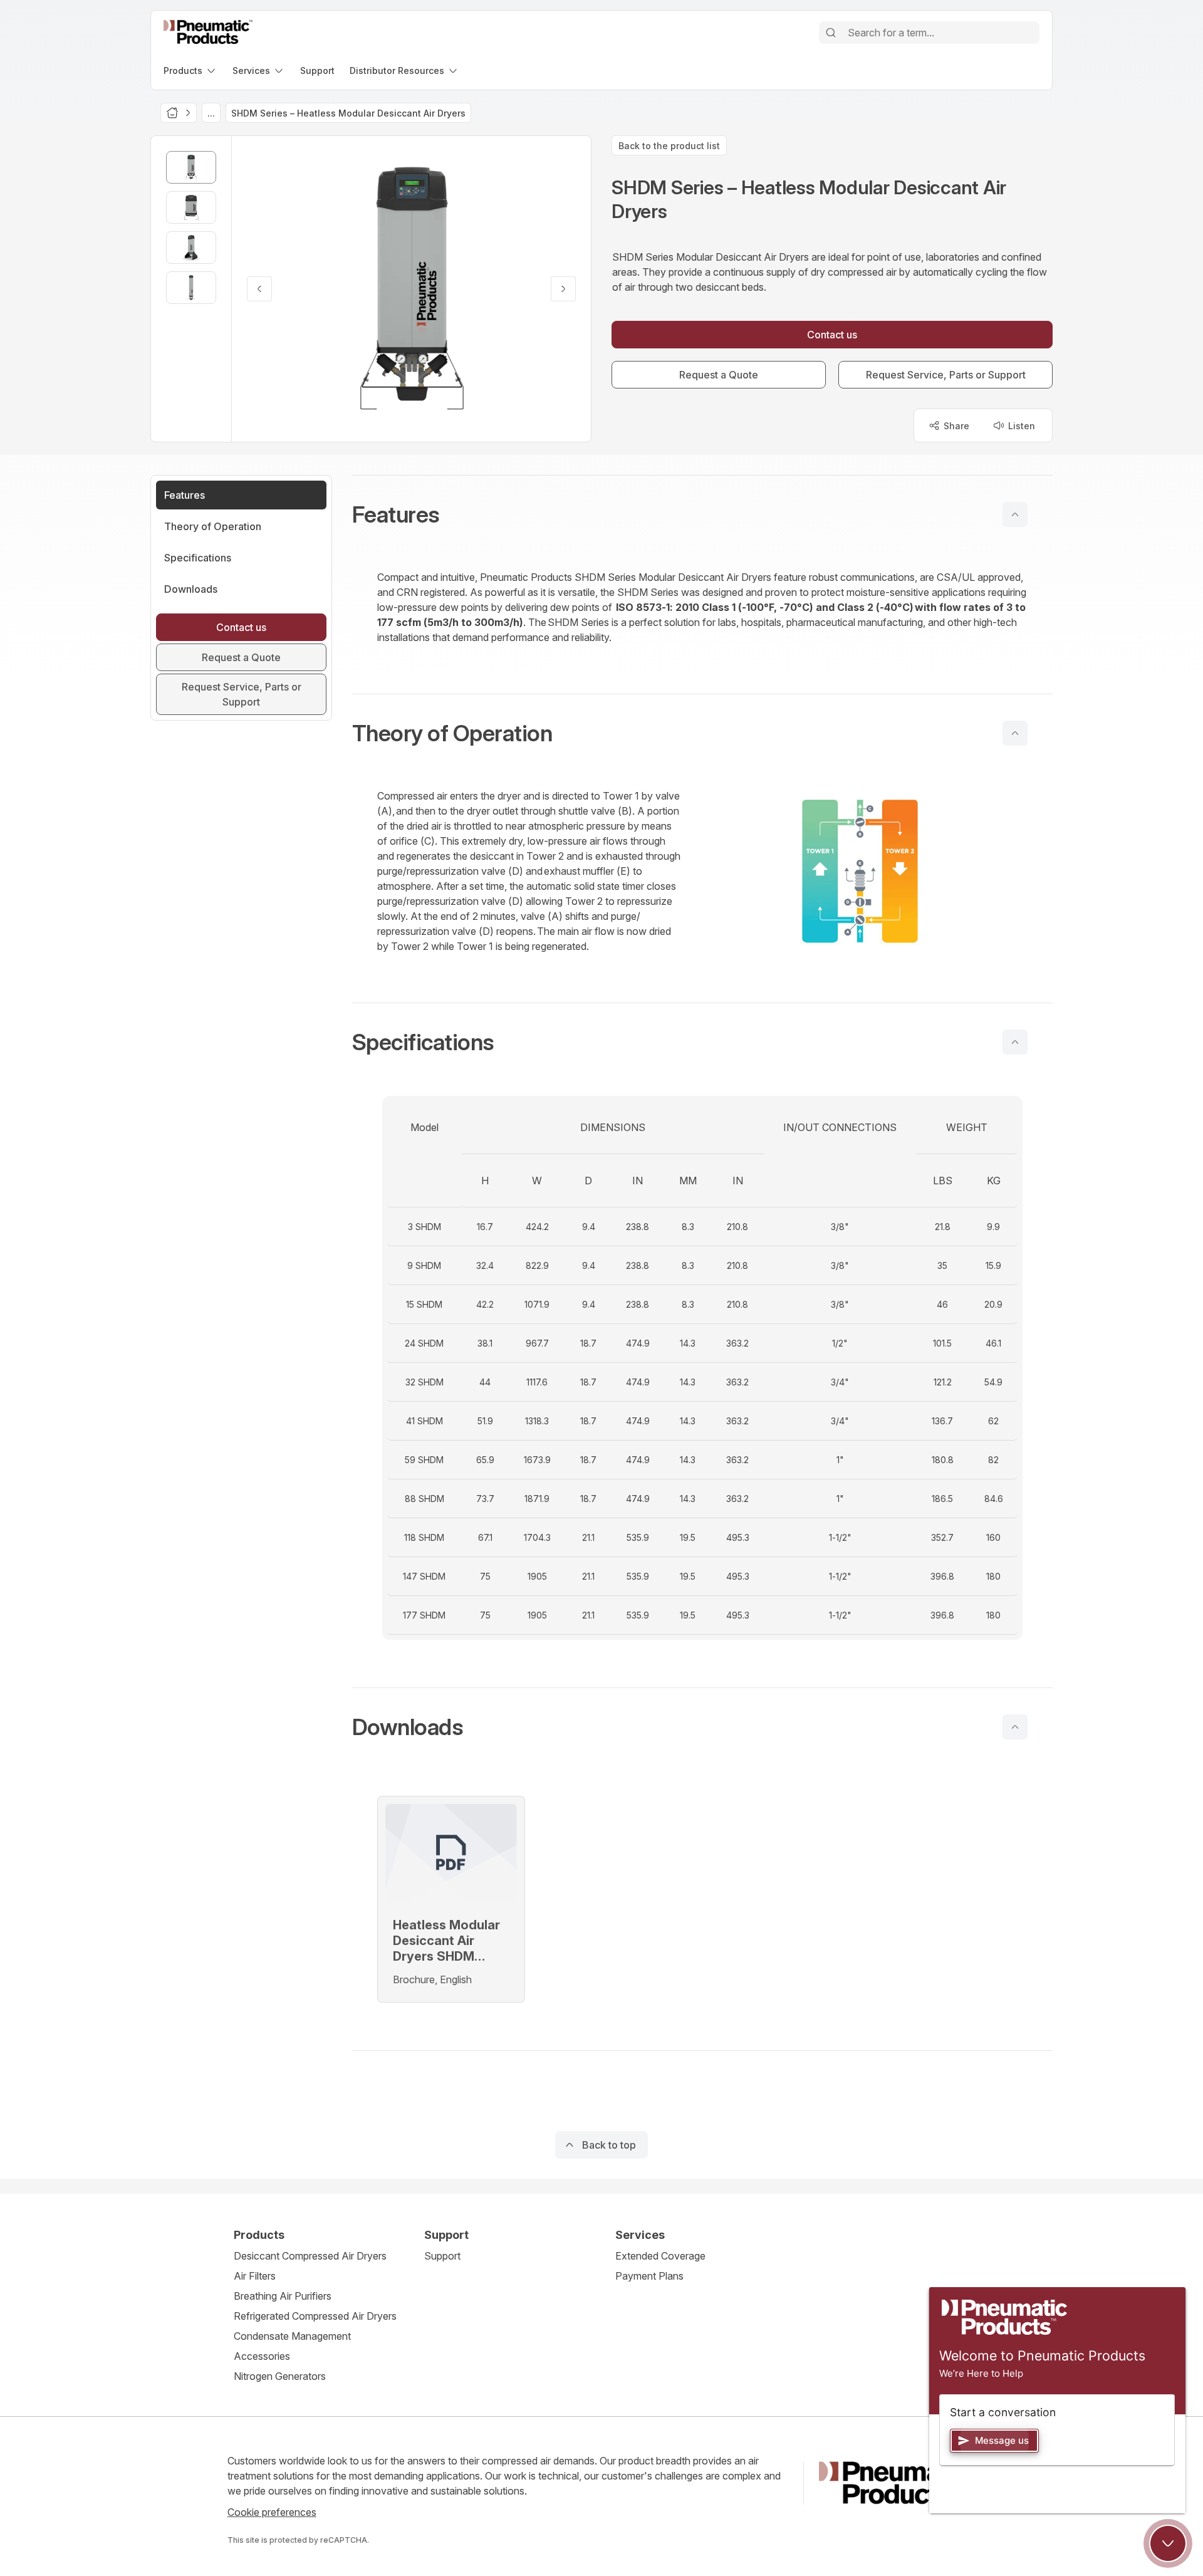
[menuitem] (190, 70)
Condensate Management (292, 2336)
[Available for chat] (1168, 2543)
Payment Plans (649, 2276)
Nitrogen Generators (280, 2376)
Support (442, 2256)
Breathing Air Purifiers (283, 2296)
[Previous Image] (259, 289)
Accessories (262, 2356)
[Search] (831, 33)
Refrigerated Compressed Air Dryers (315, 2316)
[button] (702, 514)
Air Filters (255, 2276)
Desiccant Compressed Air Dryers (310, 2256)
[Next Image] (563, 289)
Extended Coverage (660, 2256)
